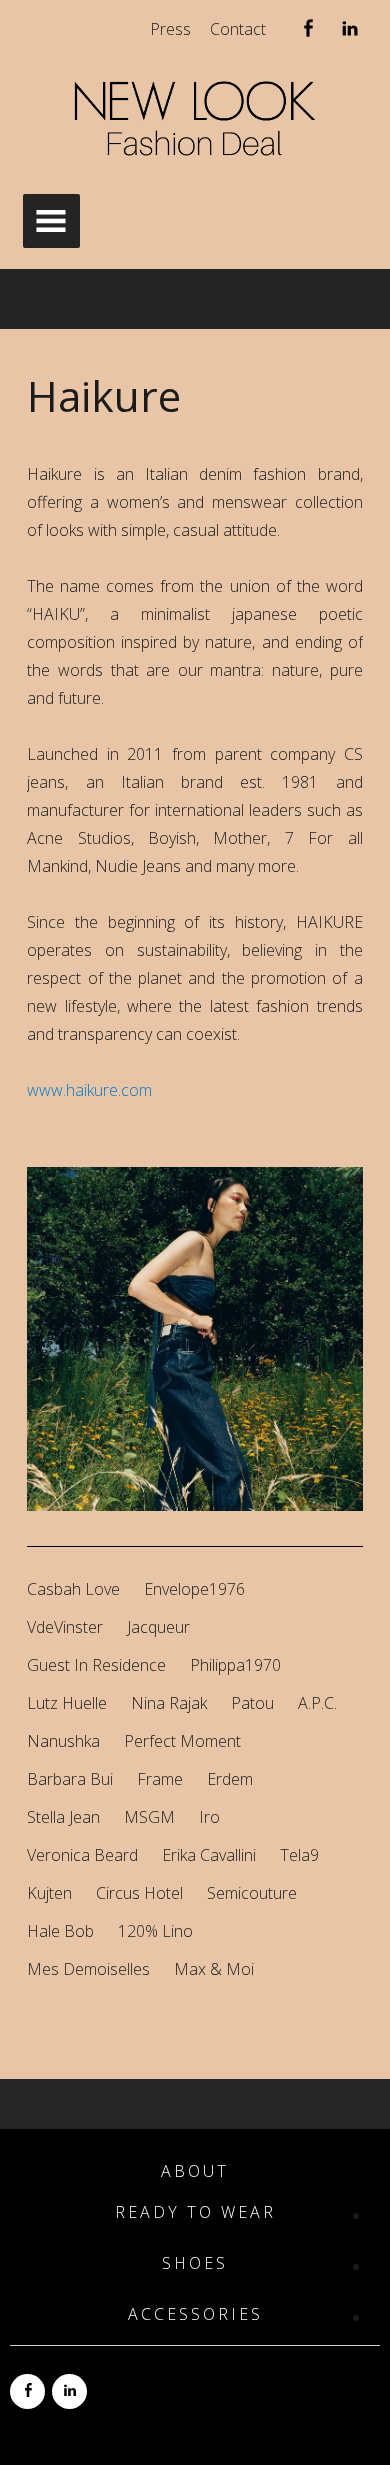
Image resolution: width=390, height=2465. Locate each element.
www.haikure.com (89, 1090)
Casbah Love (73, 1589)
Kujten (49, 1893)
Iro (209, 1817)
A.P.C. (317, 1703)
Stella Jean (63, 1817)
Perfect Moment (182, 1741)
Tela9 (299, 1855)
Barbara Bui (70, 1779)
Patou (252, 1703)
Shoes (195, 2263)
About (195, 2171)
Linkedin (349, 32)
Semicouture (252, 1893)
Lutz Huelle (67, 1703)
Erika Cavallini (209, 1855)
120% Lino (155, 1931)
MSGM (149, 1817)
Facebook (307, 32)
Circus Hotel (139, 1893)
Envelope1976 (194, 1589)
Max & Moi (214, 1969)
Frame (160, 1779)
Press (170, 29)
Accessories (195, 2314)
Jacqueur (158, 1627)
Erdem (230, 1779)
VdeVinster (65, 1627)
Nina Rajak (169, 1703)
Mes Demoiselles (88, 1969)
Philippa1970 (235, 1665)
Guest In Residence (96, 1665)
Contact (238, 29)
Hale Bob (60, 1931)
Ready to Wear (195, 2212)
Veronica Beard (82, 1855)
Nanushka (63, 1741)
